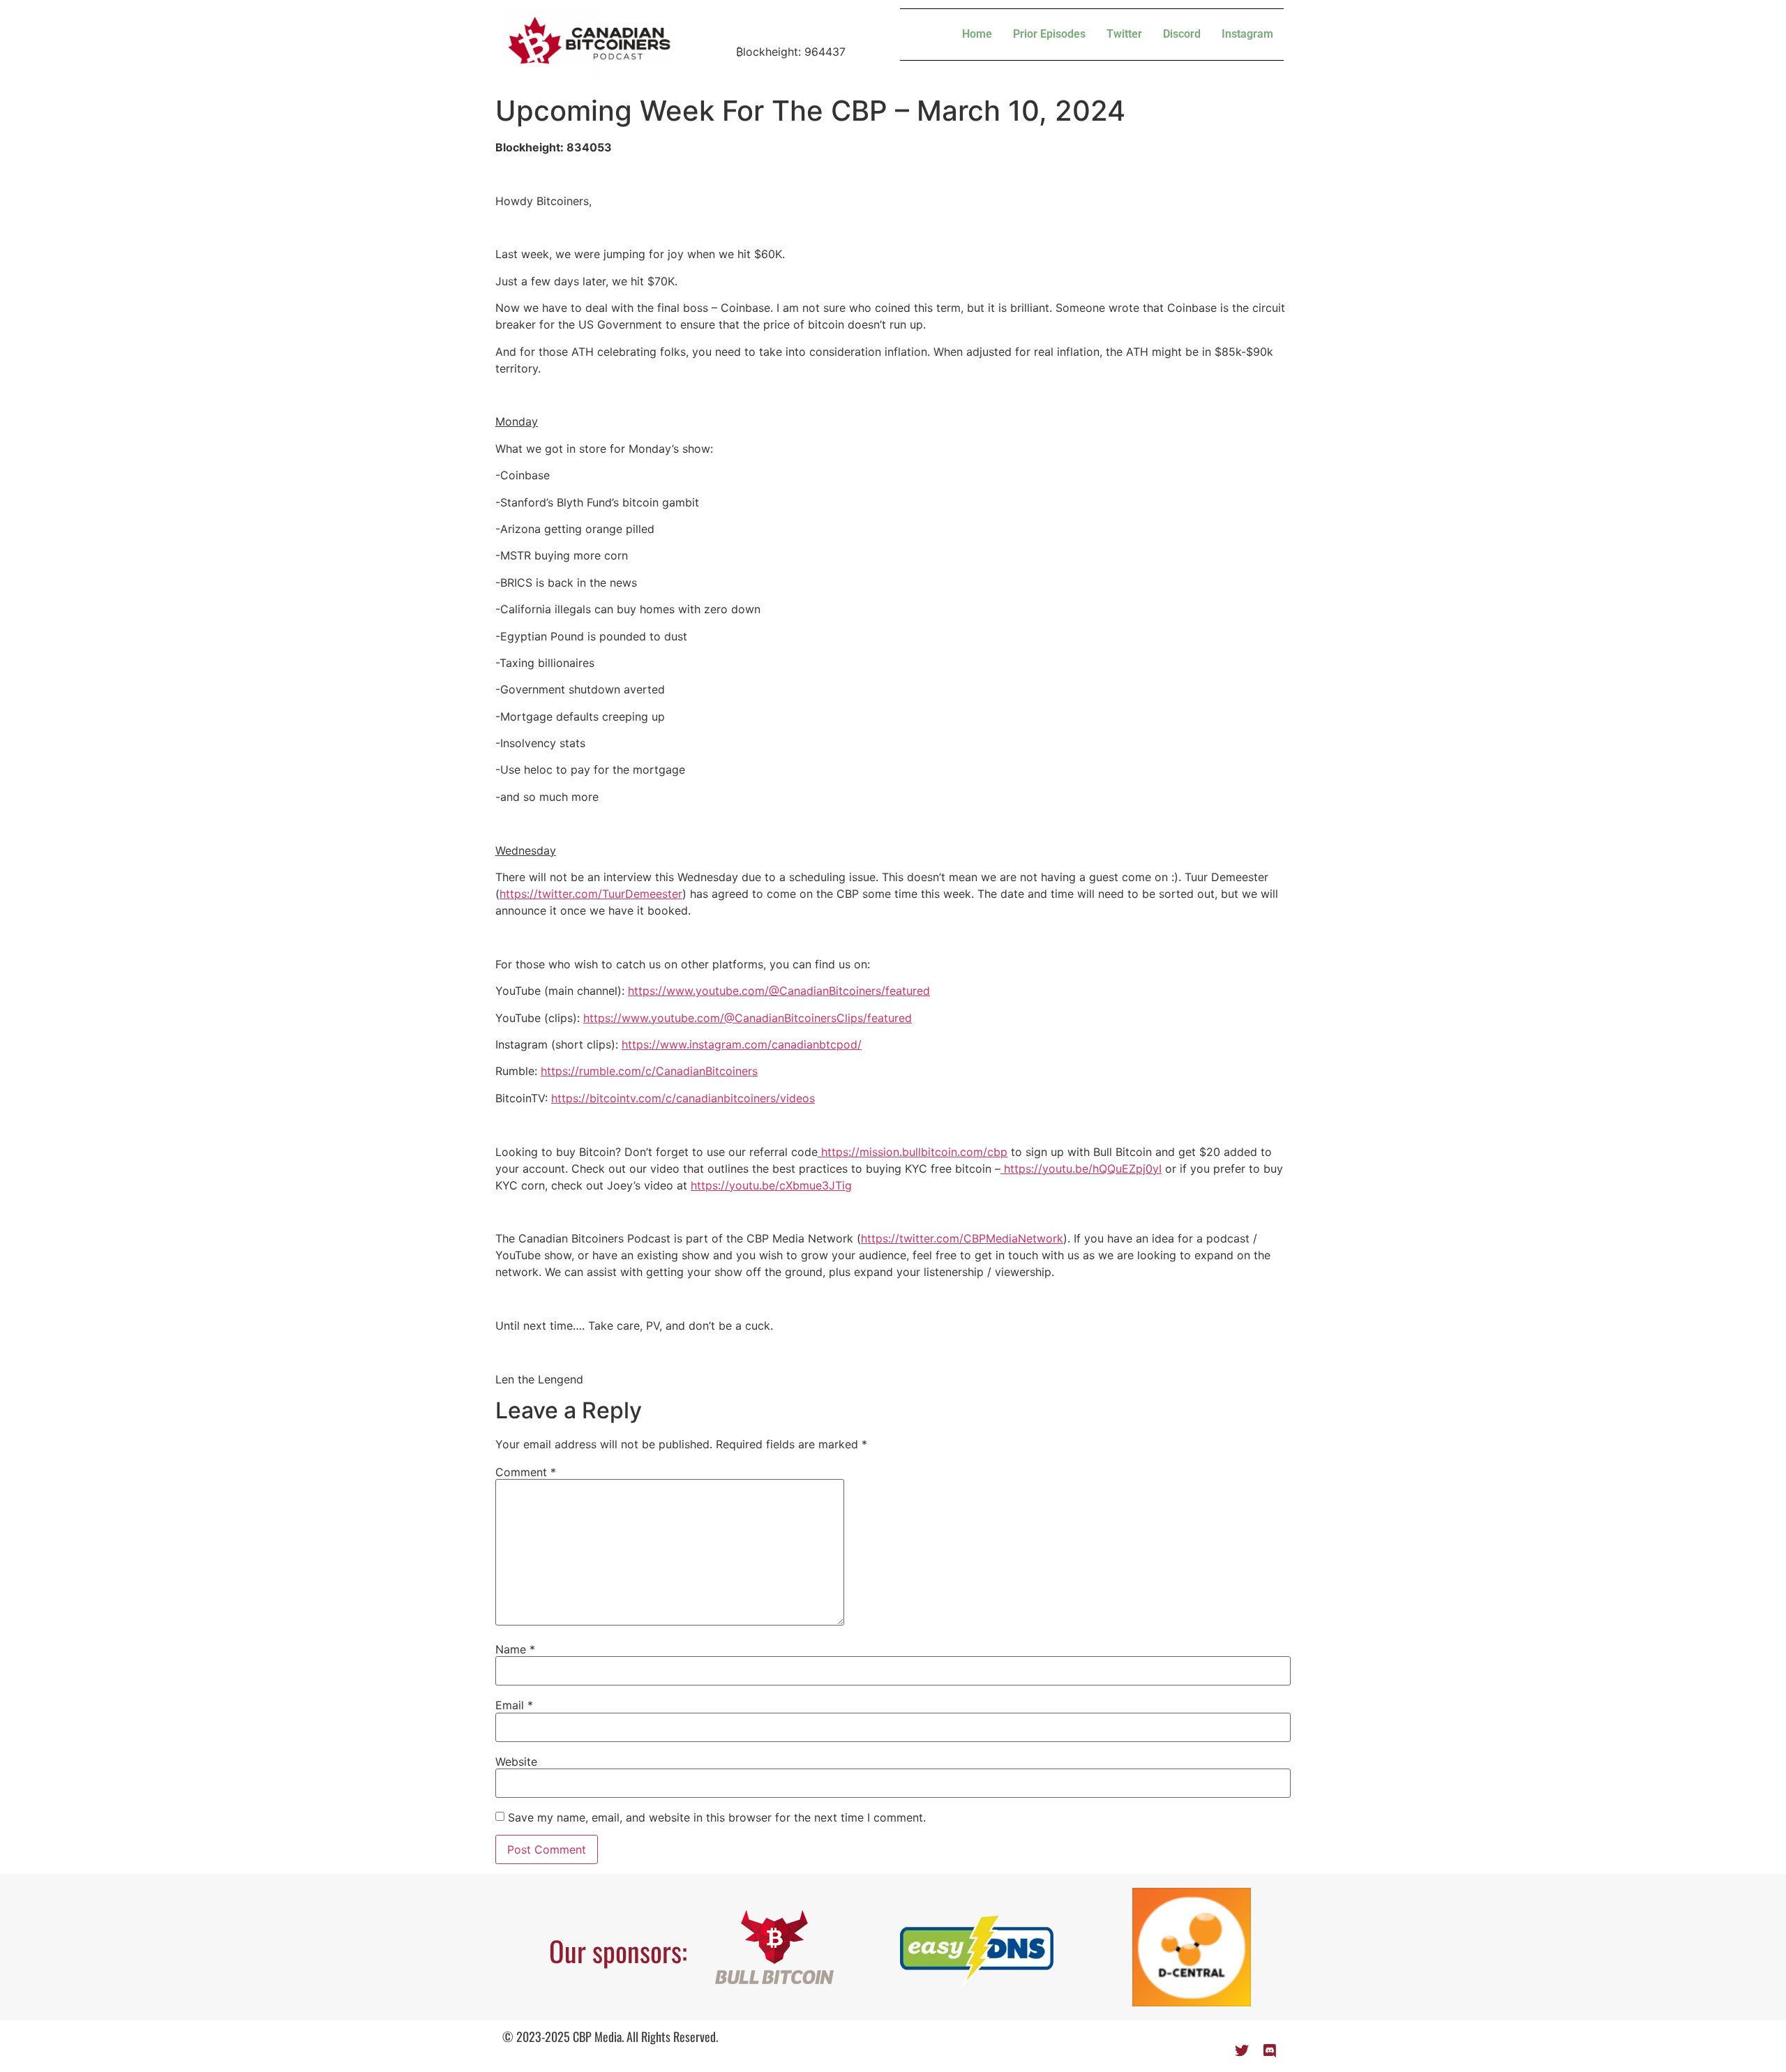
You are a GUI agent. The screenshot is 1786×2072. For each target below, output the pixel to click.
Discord (1182, 34)
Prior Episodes (1049, 34)
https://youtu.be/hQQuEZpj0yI (1081, 1169)
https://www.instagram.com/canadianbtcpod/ (742, 1044)
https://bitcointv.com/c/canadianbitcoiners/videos (683, 1098)
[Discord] (1270, 2051)
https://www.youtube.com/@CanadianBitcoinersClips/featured (748, 1018)
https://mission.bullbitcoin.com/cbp (913, 1152)
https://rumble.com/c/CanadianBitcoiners (649, 1071)
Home (977, 34)
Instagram (1247, 34)
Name (515, 1649)
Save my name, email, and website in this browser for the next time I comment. (717, 1817)
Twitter (1124, 34)
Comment (526, 1472)
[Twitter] (1242, 2051)
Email (514, 1705)
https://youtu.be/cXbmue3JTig (771, 1185)
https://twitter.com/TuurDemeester (591, 894)
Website (516, 1762)
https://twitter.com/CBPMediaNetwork (962, 1238)
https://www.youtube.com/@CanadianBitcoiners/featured (779, 991)
